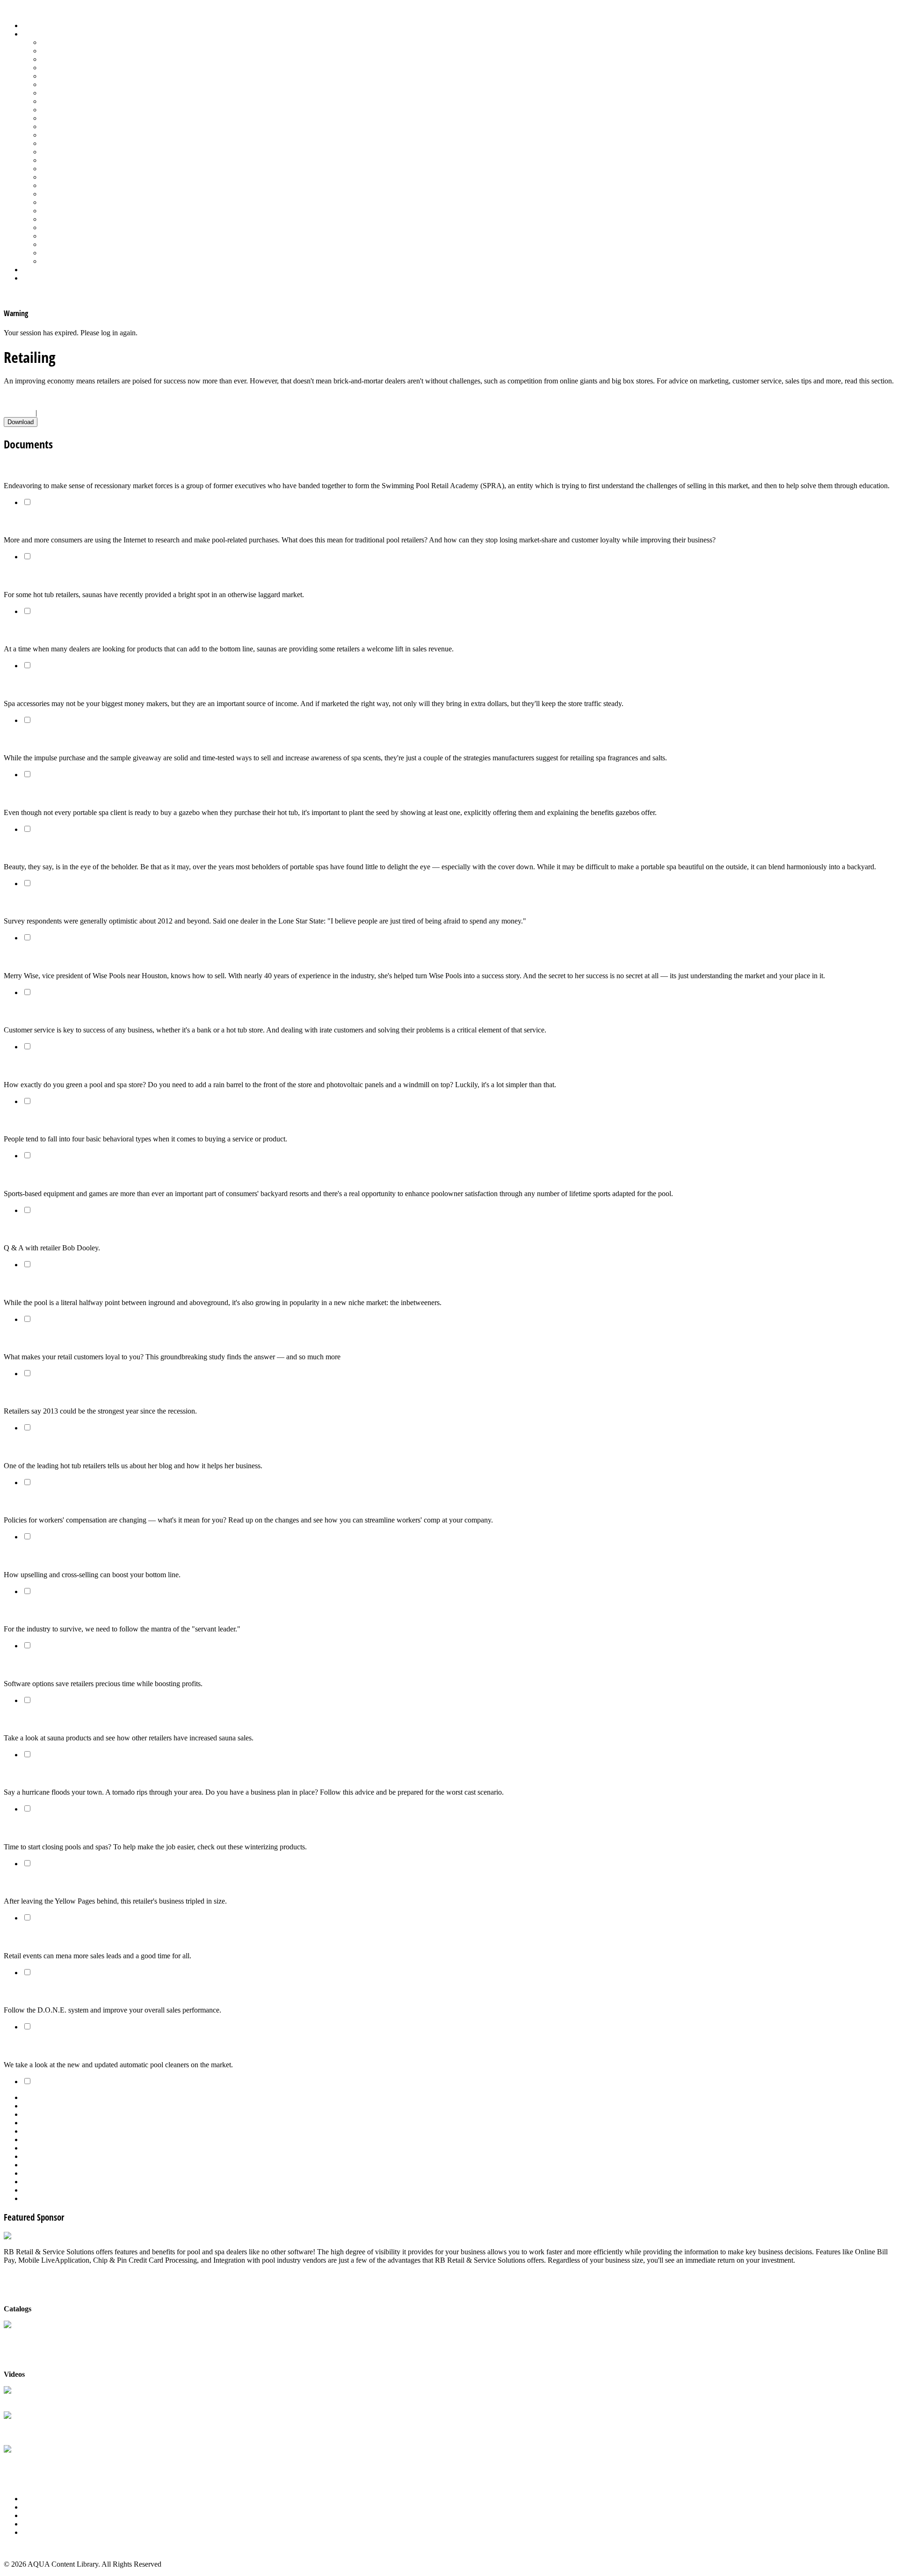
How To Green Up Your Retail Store (64, 1066)
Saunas (52, 194)
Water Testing (62, 236)
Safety (51, 177)
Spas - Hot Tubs (65, 219)
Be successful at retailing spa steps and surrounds (91, 685)
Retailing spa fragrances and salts (63, 739)
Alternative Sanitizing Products (87, 42)
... (458, 2148)
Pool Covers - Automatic (78, 135)
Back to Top (22, 2548)
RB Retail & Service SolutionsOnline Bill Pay (49, 2463)
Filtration (54, 84)
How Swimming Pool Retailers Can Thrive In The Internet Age (112, 522)
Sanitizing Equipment (73, 185)
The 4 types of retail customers (58, 1120)
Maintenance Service (72, 118)
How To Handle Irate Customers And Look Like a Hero (98, 1012)
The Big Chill (26, 1828)
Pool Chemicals (64, 126)
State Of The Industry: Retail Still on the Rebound (91, 903)
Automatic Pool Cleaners (78, 51)
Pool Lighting (62, 152)
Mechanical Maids (36, 2046)
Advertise (37, 2507)
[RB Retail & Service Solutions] (53, 2236)
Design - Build (63, 68)
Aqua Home (41, 270)
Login (31, 278)
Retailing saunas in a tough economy (69, 576)
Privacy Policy (44, 2532)
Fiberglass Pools (65, 76)
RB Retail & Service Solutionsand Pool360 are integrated (49, 2429)
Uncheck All (58, 413)
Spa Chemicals (63, 202)
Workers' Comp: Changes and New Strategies (83, 1502)
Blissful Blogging (33, 1447)
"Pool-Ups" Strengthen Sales (53, 1556)
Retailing (54, 169)
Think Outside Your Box (44, 1937)
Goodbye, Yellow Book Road (52, 1883)
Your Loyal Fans (31, 1338)
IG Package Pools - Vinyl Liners (89, 110)
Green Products (64, 93)
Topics (32, 34)
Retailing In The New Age (49, 467)
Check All (19, 413)
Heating (53, 101)
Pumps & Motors (66, 160)
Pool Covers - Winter (72, 143)
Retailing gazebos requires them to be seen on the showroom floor (121, 794)
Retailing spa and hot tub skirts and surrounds (85, 848)
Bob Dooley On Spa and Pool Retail (65, 1229)
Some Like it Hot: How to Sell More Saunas (79, 1719)
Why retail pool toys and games (59, 1175)
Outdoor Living (64, 261)
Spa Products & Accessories (83, 211)
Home (32, 25)
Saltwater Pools (64, 253)
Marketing (56, 244)
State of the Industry (71, 227)
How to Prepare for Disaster (52, 1774)
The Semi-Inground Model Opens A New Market (88, 1284)
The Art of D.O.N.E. (37, 1991)
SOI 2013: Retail (32, 1393)
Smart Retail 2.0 (32, 1665)
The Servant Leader (37, 1610)
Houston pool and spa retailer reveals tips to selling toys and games (123, 957)
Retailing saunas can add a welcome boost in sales (93, 631)
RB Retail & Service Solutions (49, 2399)
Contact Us (39, 2524)
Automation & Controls (76, 59)
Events (33, 2515)
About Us (37, 2499)
